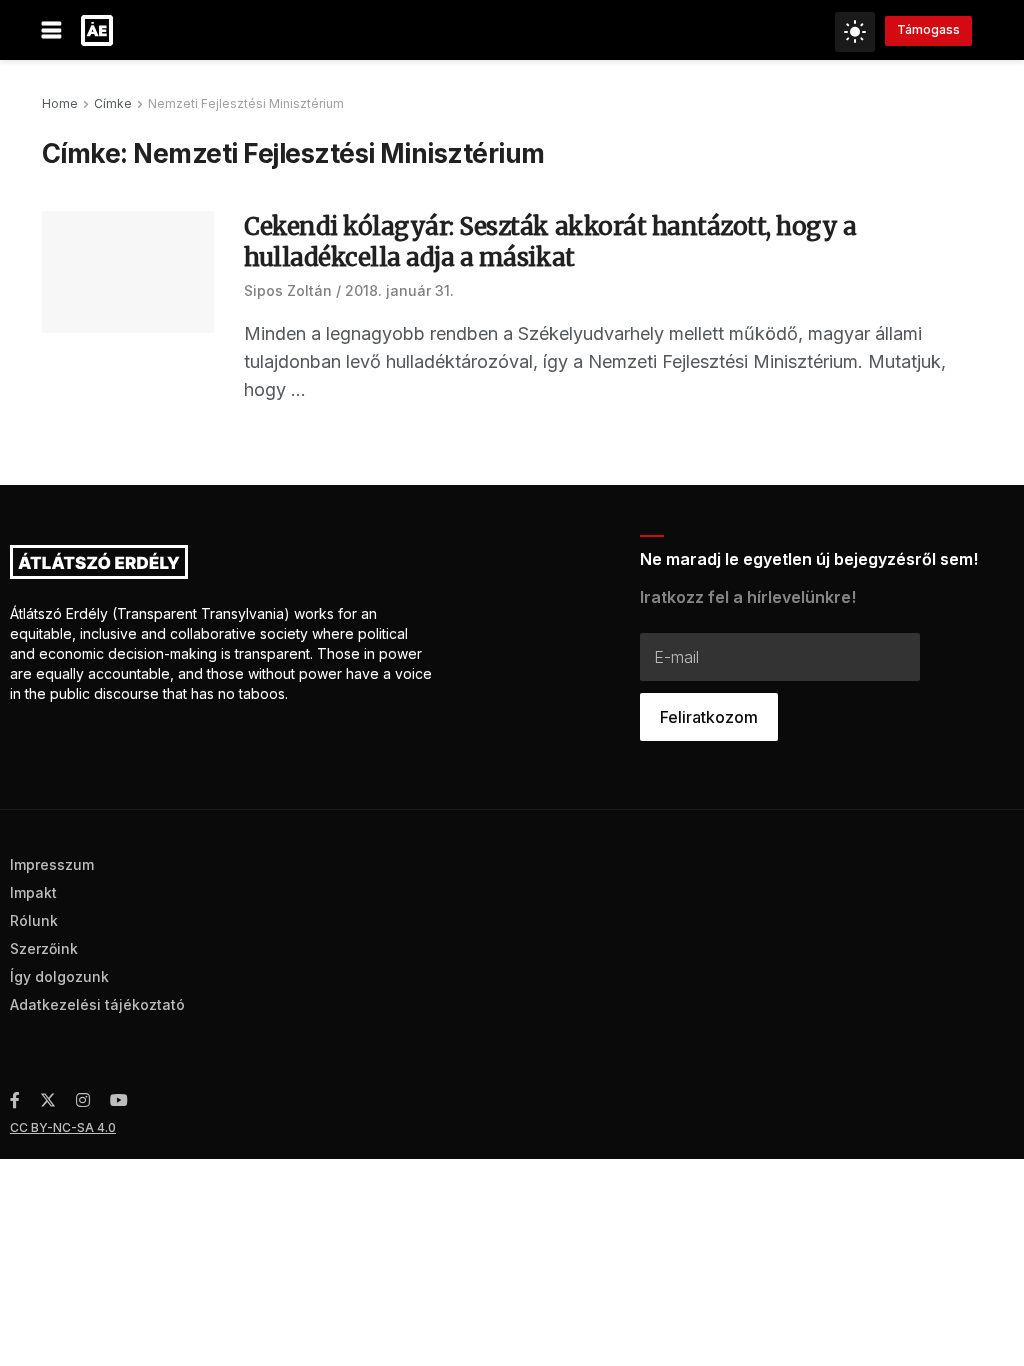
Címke (113, 103)
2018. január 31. (399, 290)
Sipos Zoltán (288, 290)
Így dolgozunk (59, 976)
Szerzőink (44, 948)
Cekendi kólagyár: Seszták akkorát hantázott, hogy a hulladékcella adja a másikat (550, 242)
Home (60, 103)
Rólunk (34, 920)
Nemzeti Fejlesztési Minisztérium (246, 103)
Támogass (928, 29)
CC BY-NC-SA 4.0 (63, 1127)
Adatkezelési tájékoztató (97, 1004)
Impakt (33, 892)
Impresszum (52, 864)
